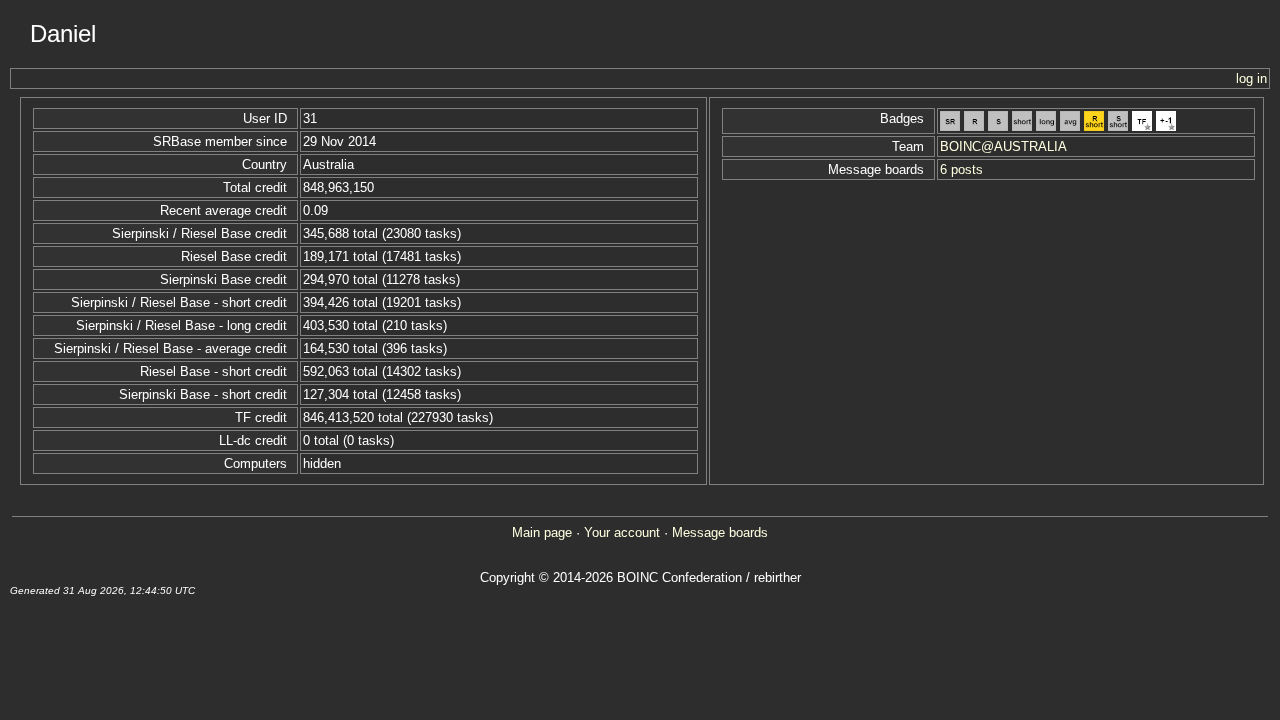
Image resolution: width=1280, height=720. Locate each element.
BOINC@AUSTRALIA (1003, 146)
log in (1251, 78)
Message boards (720, 532)
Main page (542, 532)
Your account (622, 532)
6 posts (961, 169)
